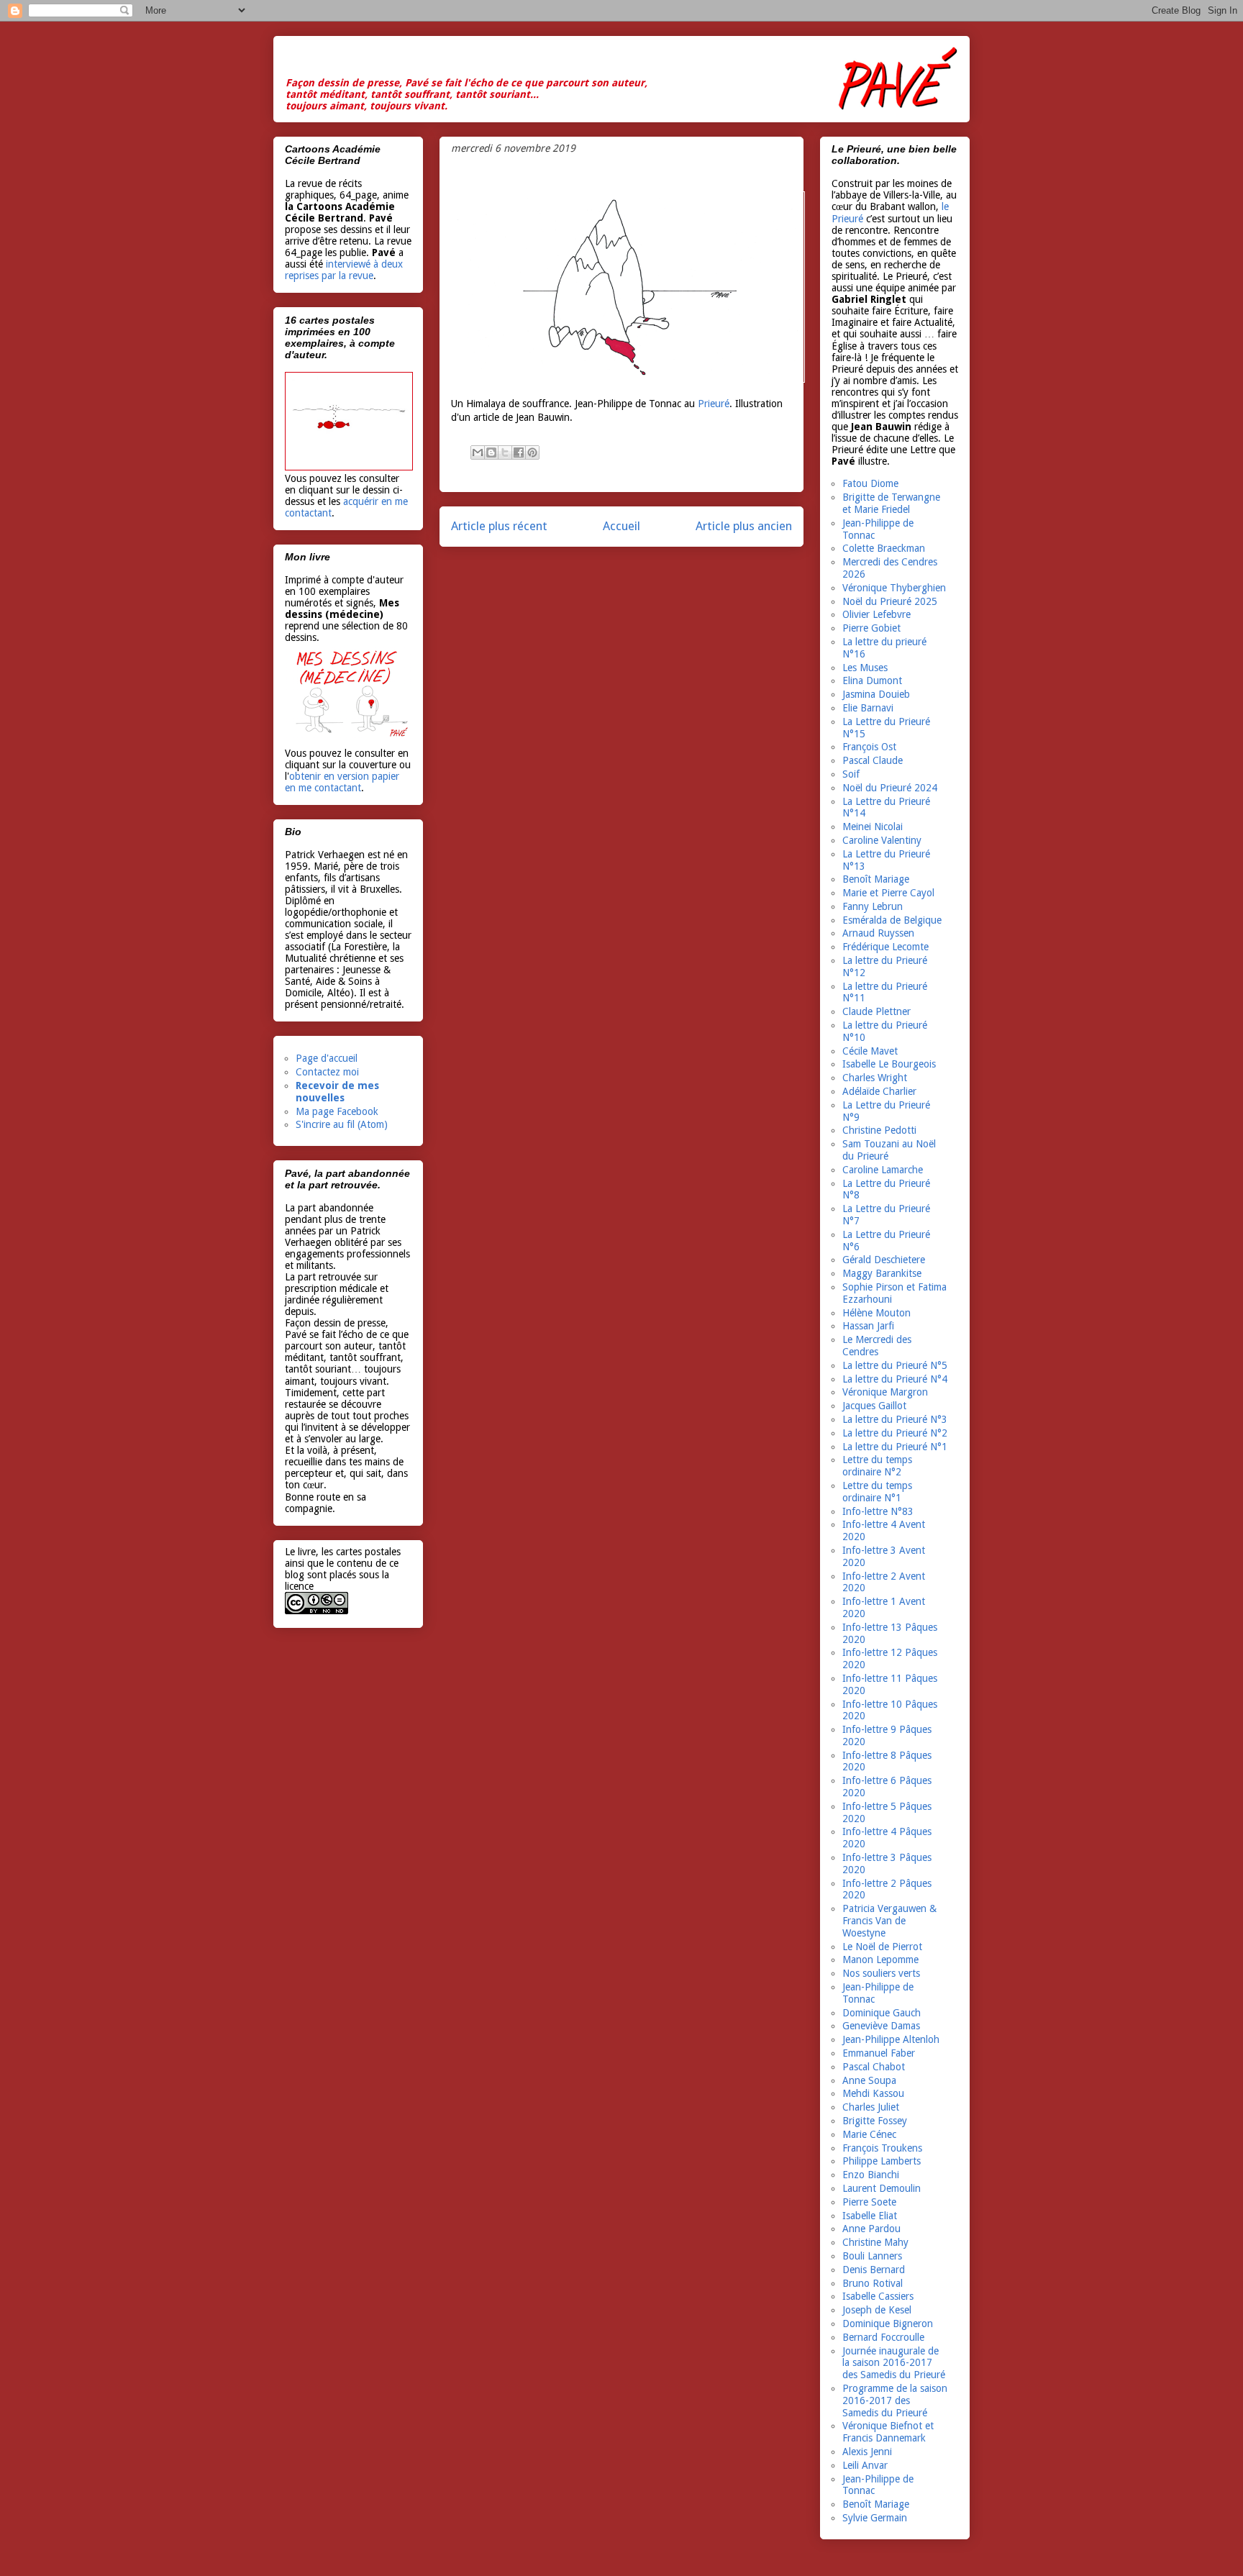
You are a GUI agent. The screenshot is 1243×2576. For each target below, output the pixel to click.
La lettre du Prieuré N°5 (895, 1365)
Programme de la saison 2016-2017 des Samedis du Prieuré (895, 2400)
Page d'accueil (327, 1058)
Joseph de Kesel (877, 2310)
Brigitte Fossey (875, 2121)
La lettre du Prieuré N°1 (895, 1447)
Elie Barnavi (868, 708)
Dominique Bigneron (888, 2324)
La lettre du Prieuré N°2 (895, 1433)
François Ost (869, 747)
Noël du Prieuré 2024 (890, 788)
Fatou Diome (870, 483)
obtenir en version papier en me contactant (342, 782)
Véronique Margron (885, 1392)
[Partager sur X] (505, 452)
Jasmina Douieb (876, 694)
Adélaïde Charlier (879, 1091)
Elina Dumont (872, 681)
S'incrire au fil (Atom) (342, 1124)
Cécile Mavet (870, 1051)
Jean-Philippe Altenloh (891, 2039)
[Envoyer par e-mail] (478, 452)
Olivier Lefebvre (877, 614)
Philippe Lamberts (882, 2161)
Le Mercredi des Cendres (877, 1346)
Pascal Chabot (874, 2067)
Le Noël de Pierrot (882, 1947)
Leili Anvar (865, 2465)
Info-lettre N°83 (878, 1511)
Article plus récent (499, 526)
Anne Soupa (869, 2080)
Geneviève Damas (881, 2026)
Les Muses (865, 668)
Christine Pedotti (879, 1130)
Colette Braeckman (884, 548)
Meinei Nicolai (873, 827)
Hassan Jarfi (868, 1326)
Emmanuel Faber (879, 2053)
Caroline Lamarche (883, 1170)
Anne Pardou (871, 2229)
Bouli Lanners (872, 2256)
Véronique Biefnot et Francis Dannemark (888, 2432)
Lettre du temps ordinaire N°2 (877, 1466)
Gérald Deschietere (884, 1260)
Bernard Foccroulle (883, 2337)
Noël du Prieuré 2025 (890, 601)
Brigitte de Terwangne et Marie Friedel (891, 503)
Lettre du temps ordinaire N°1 (877, 1492)
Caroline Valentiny (882, 840)
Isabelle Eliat (870, 2216)
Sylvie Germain (875, 2518)
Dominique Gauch (882, 2013)
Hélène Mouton (877, 1313)
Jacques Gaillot (874, 1406)
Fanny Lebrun (873, 906)
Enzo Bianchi (871, 2175)
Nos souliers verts (881, 1973)
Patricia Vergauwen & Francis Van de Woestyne (889, 1921)
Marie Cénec (869, 2134)
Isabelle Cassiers (878, 2296)
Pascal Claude (873, 760)
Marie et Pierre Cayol (888, 893)
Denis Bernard (874, 2270)
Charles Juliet (871, 2107)
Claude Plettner (877, 1011)
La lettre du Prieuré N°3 (895, 1419)
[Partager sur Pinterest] (532, 452)
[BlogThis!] (491, 452)
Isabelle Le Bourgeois (889, 1064)
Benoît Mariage (876, 879)
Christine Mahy (875, 2242)
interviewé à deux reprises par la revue (344, 270)
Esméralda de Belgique (892, 920)
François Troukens (882, 2148)
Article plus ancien (744, 526)
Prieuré (714, 404)
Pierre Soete (869, 2202)
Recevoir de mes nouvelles (337, 1092)
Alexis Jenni (867, 2452)
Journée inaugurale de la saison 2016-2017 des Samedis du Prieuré (894, 2363)
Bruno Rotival (873, 2283)
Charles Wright (875, 1078)
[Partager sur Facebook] (519, 452)
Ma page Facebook (337, 1111)
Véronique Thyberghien (894, 588)
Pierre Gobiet (871, 628)
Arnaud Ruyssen (878, 933)
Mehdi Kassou (873, 2093)
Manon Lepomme (880, 1960)
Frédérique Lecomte (885, 947)
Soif (851, 774)
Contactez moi (327, 1072)
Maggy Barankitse (882, 1273)
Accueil (621, 526)
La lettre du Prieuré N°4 (895, 1379)
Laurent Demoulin (882, 2188)
